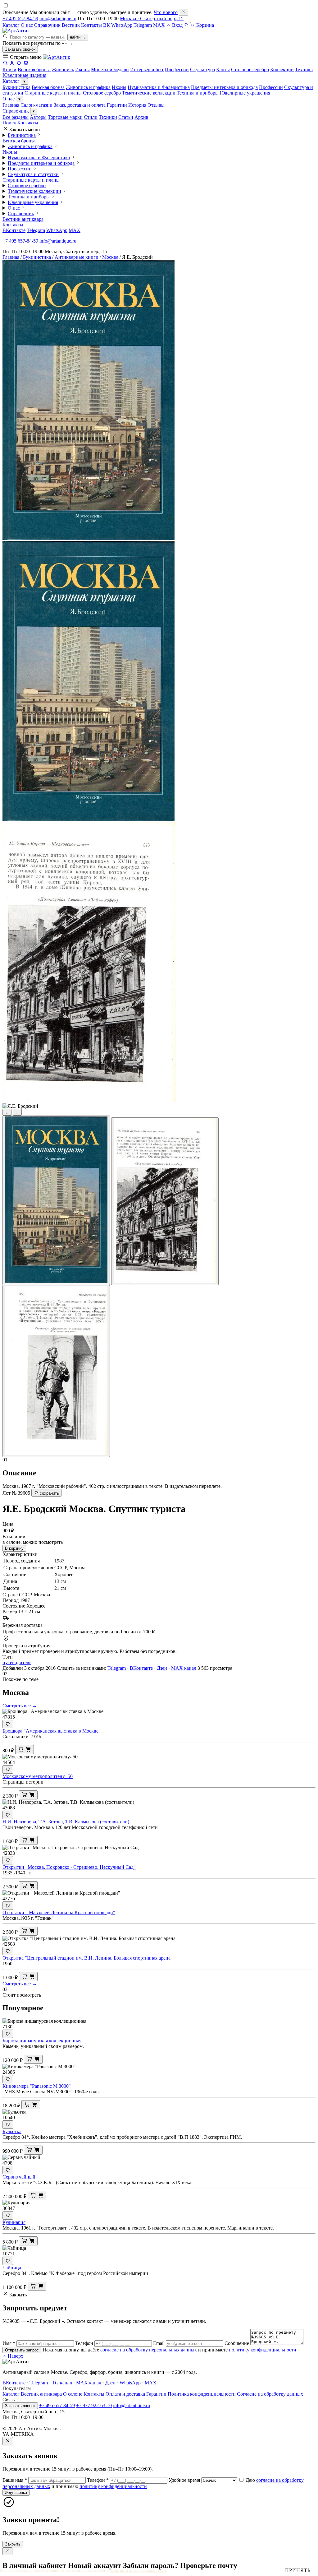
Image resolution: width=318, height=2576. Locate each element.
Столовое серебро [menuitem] (250, 70)
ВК (107, 25)
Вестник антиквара (23, 219)
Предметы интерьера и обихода (224, 87)
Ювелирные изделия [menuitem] (24, 75)
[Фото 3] (56, 1371)
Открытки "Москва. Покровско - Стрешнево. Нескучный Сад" (69, 1867)
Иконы (119, 87)
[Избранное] (186, 25)
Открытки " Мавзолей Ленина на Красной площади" (59, 1912)
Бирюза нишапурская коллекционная (42, 2041)
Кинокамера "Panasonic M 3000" (37, 2086)
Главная (11, 105)
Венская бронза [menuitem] (34, 70)
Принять (298, 2570)
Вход (177, 25)
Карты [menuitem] (223, 70)
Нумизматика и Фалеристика (159, 87)
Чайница (12, 2268)
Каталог (11, 25)
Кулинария (14, 2222)
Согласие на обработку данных (270, 2394)
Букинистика (16, 87)
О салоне (73, 2394)
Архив (141, 117)
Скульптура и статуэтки (33, 174)
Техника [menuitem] (304, 70)
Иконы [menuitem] (82, 70)
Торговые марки (65, 117)
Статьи (126, 117)
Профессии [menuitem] (177, 70)
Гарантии (117, 105)
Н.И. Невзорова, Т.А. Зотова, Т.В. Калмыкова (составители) (66, 1822)
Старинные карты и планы (53, 93)
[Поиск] (5, 64)
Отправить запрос (22, 2350)
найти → (78, 37)
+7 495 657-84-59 (20, 19)
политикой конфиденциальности (138, 2570)
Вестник (71, 25)
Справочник (47, 25)
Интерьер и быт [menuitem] (147, 70)
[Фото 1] (56, 1200)
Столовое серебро (102, 93)
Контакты (91, 25)
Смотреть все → (20, 1706)
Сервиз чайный (19, 2177)
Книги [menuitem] (9, 70)
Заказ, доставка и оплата (80, 105)
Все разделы (16, 117)
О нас (27, 25)
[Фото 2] (165, 1201)
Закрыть (13, 2544)
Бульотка (12, 2131)
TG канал (62, 2383)
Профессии (271, 87)
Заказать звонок (20, 49)
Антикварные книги (77, 257)
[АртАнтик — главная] (16, 31)
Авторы (38, 117)
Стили (91, 117)
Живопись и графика (88, 87)
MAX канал (184, 1668)
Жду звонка (16, 2492)
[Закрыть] (184, 12)
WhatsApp (122, 25)
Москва (110, 257)
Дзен (162, 1668)
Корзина (204, 25)
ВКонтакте (14, 230)
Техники (108, 117)
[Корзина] (26, 64)
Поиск (9, 123)
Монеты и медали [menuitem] (110, 70)
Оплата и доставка (125, 2394)
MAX (159, 25)
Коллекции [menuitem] (282, 70)
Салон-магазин (36, 105)
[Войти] (12, 64)
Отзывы (156, 105)
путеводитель (17, 1662)
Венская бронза (48, 87)
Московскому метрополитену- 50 (38, 1776)
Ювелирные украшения (245, 93)
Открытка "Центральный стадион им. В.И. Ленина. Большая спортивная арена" (88, 1958)
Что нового (166, 12)
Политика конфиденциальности (202, 2394)
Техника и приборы (198, 93)
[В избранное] (8, 1724)
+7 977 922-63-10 (94, 2405)
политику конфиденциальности (263, 2350)
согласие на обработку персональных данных (149, 2350)
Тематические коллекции (149, 93)
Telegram (143, 25)
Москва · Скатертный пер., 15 (152, 19)
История (137, 105)
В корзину (14, 1548)
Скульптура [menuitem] (202, 70)
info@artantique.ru (58, 19)
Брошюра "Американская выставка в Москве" (52, 1731)
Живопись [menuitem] (63, 70)
